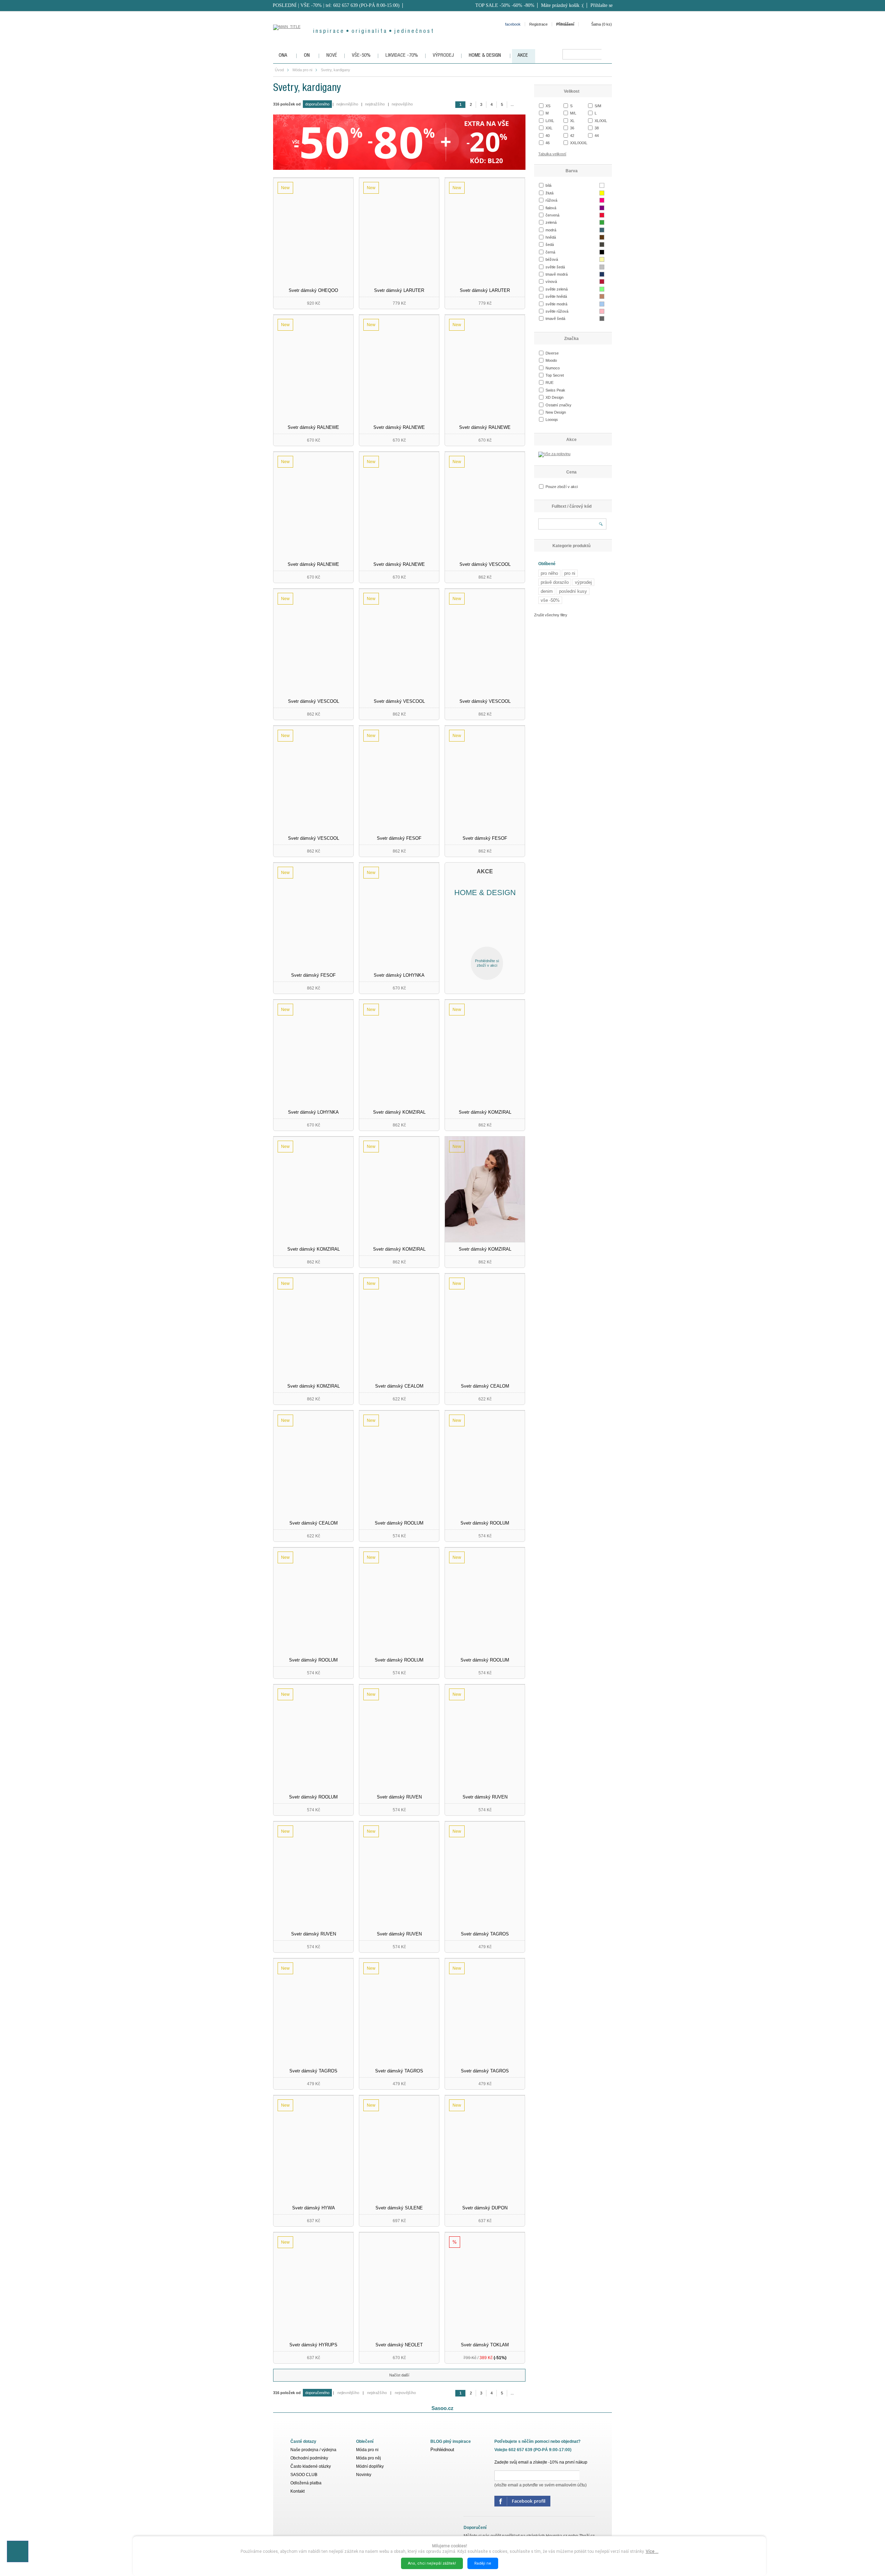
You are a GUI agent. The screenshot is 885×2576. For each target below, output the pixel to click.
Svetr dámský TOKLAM (485, 2345)
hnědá (551, 237)
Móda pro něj (369, 2458)
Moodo (551, 360)
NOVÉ (332, 56)
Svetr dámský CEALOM (399, 1386)
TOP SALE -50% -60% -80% (505, 5)
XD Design (555, 397)
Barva (572, 171)
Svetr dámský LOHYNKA (399, 975)
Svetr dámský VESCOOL (485, 564)
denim (547, 591)
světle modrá (556, 304)
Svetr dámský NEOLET (399, 2345)
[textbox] (582, 54)
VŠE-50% (361, 56)
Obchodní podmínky (309, 2458)
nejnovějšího (402, 104)
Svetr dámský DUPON (485, 2208)
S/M (598, 106)
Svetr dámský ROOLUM (399, 1523)
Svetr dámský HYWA (314, 2208)
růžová (551, 200)
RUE (549, 383)
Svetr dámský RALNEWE (313, 427)
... (512, 104)
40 (548, 136)
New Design (556, 412)
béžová (552, 259)
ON (307, 56)
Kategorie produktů (571, 546)
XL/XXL (601, 121)
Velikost (572, 91)
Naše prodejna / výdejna (313, 2450)
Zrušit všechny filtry (551, 615)
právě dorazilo (555, 582)
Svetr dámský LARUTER (399, 290)
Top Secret (555, 375)
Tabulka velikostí (552, 154)
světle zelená (557, 289)
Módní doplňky (370, 2466)
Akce (571, 440)
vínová (551, 282)
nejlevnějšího (347, 104)
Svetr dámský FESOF (399, 838)
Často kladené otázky (311, 2466)
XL (572, 121)
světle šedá (555, 267)
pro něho (549, 573)
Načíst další (399, 2375)
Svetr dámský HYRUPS (313, 2345)
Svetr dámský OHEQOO (313, 290)
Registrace (538, 24)
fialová (551, 208)
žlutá (549, 193)
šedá (550, 245)
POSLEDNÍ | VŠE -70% (297, 5)
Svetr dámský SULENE (399, 2208)
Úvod (279, 70)
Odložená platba (306, 2483)
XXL (549, 128)
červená (552, 215)
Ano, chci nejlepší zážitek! (432, 2563)
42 (572, 136)
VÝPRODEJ (443, 56)
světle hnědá (556, 296)
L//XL (550, 121)
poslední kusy (573, 591)
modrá (551, 230)
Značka (571, 339)
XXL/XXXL (579, 143)
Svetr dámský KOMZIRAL (399, 1112)
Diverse (552, 353)
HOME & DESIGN (485, 56)
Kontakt (297, 2491)
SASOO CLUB (304, 2475)
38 (597, 128)
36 (572, 128)
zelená (551, 222)
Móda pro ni (302, 70)
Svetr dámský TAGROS (485, 1934)
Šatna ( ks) (602, 24)
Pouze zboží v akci (562, 487)
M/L (573, 113)
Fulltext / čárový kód (572, 506)
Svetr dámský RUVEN (399, 1797)
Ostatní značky (558, 405)
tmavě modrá (557, 274)
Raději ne (483, 2563)
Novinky (364, 2475)
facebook (513, 24)
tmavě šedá (555, 319)
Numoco (553, 368)
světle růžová (557, 311)
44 (597, 136)
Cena (571, 472)
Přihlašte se (602, 5)
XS (548, 106)
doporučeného (317, 104)
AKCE (523, 56)
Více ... (652, 2551)
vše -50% (550, 600)
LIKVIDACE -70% (402, 56)
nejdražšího (375, 104)
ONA (283, 56)
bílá (548, 185)
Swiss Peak (555, 390)
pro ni (570, 573)
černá (550, 252)
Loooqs (552, 420)
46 (548, 143)
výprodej (583, 582)
